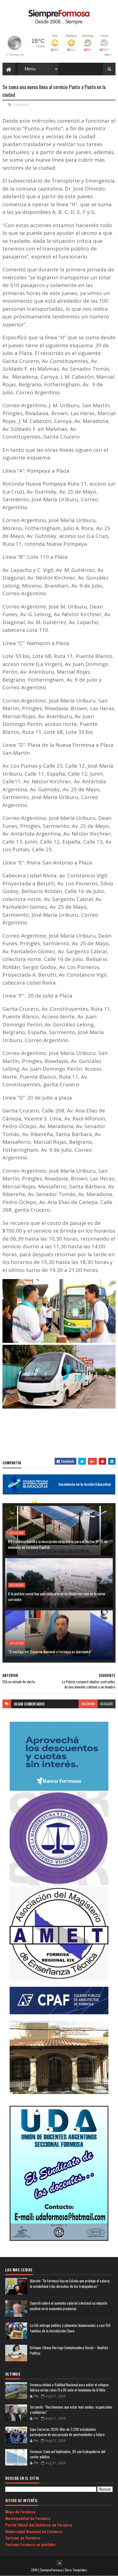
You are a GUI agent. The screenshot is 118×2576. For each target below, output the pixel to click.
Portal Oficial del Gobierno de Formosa (39, 2525)
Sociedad (21, 104)
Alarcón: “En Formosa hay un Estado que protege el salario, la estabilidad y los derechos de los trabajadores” (70, 2284)
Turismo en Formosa (23, 2538)
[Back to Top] (60, 2563)
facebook (88, 1704)
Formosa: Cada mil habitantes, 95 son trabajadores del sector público (68, 2454)
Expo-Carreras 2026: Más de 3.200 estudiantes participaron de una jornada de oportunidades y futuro (67, 2432)
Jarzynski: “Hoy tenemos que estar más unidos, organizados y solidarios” (71, 2410)
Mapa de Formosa (20, 2512)
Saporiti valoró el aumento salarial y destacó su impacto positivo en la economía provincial (69, 2306)
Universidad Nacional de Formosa (34, 2531)
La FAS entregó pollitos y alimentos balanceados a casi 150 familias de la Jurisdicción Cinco (70, 2328)
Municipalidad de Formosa (28, 2518)
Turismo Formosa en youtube (30, 2544)
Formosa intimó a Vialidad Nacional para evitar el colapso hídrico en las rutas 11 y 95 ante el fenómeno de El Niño (69, 2387)
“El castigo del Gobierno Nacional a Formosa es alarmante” (50, 1651)
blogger (107, 1704)
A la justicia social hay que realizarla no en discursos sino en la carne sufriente (57, 1596)
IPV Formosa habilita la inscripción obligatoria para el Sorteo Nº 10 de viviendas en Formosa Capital (58, 1544)
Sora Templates (76, 2570)
